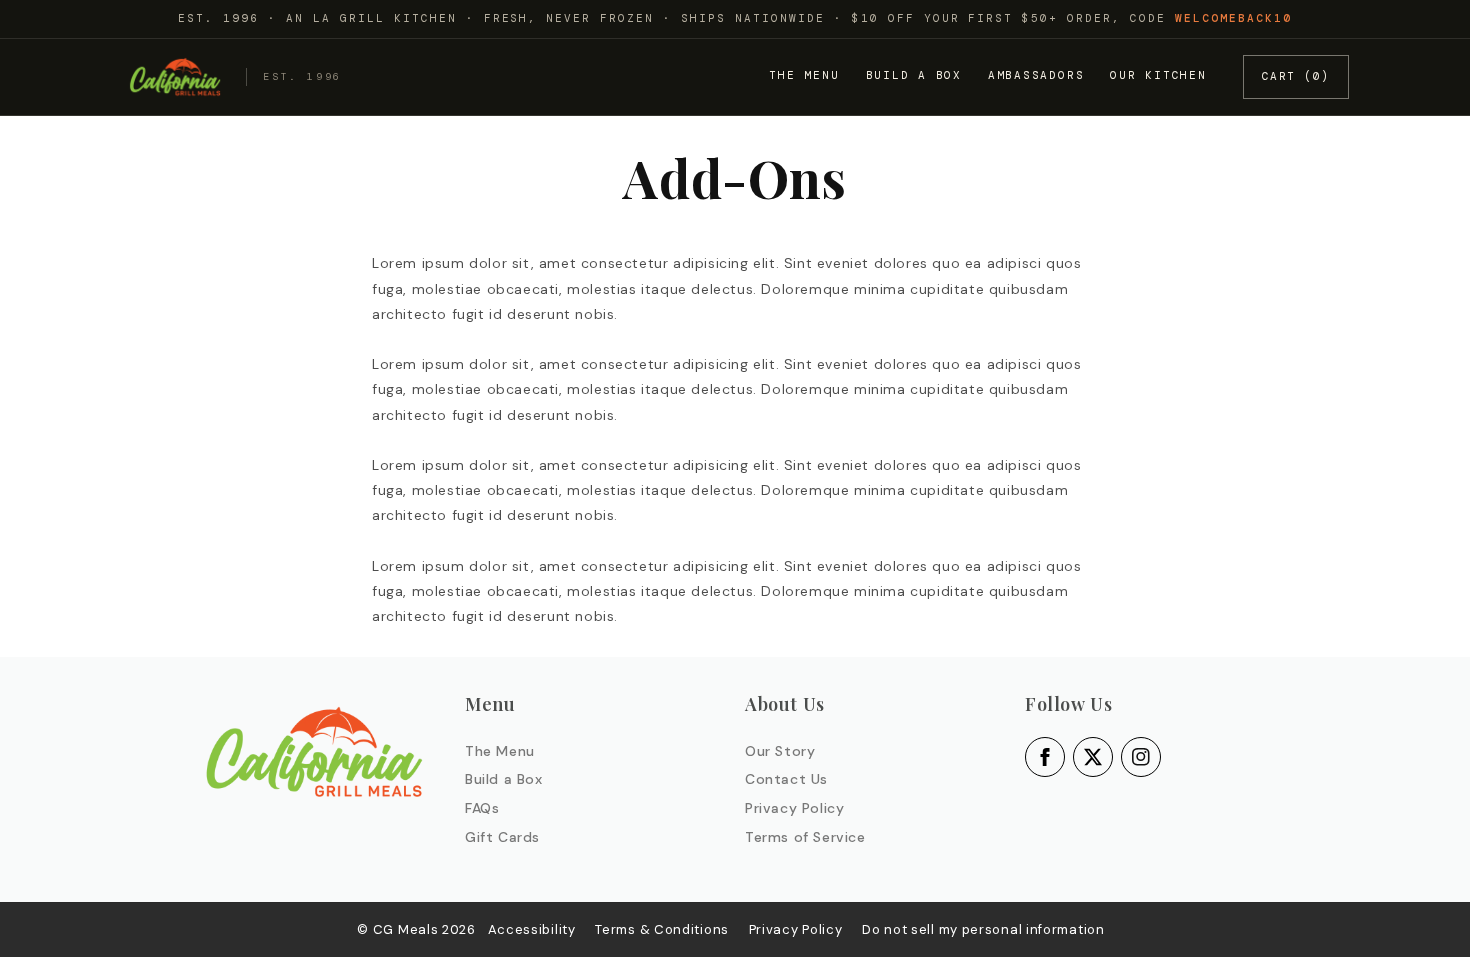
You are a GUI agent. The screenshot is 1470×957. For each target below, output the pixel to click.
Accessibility (532, 929)
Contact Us (786, 779)
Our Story (780, 751)
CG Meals (407, 929)
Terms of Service (805, 837)
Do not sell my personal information (983, 929)
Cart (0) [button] (1296, 76)
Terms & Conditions (662, 929)
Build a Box (914, 75)
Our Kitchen (1158, 75)
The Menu (804, 75)
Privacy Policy (794, 808)
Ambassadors (1036, 75)
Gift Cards (502, 837)
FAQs (482, 808)
